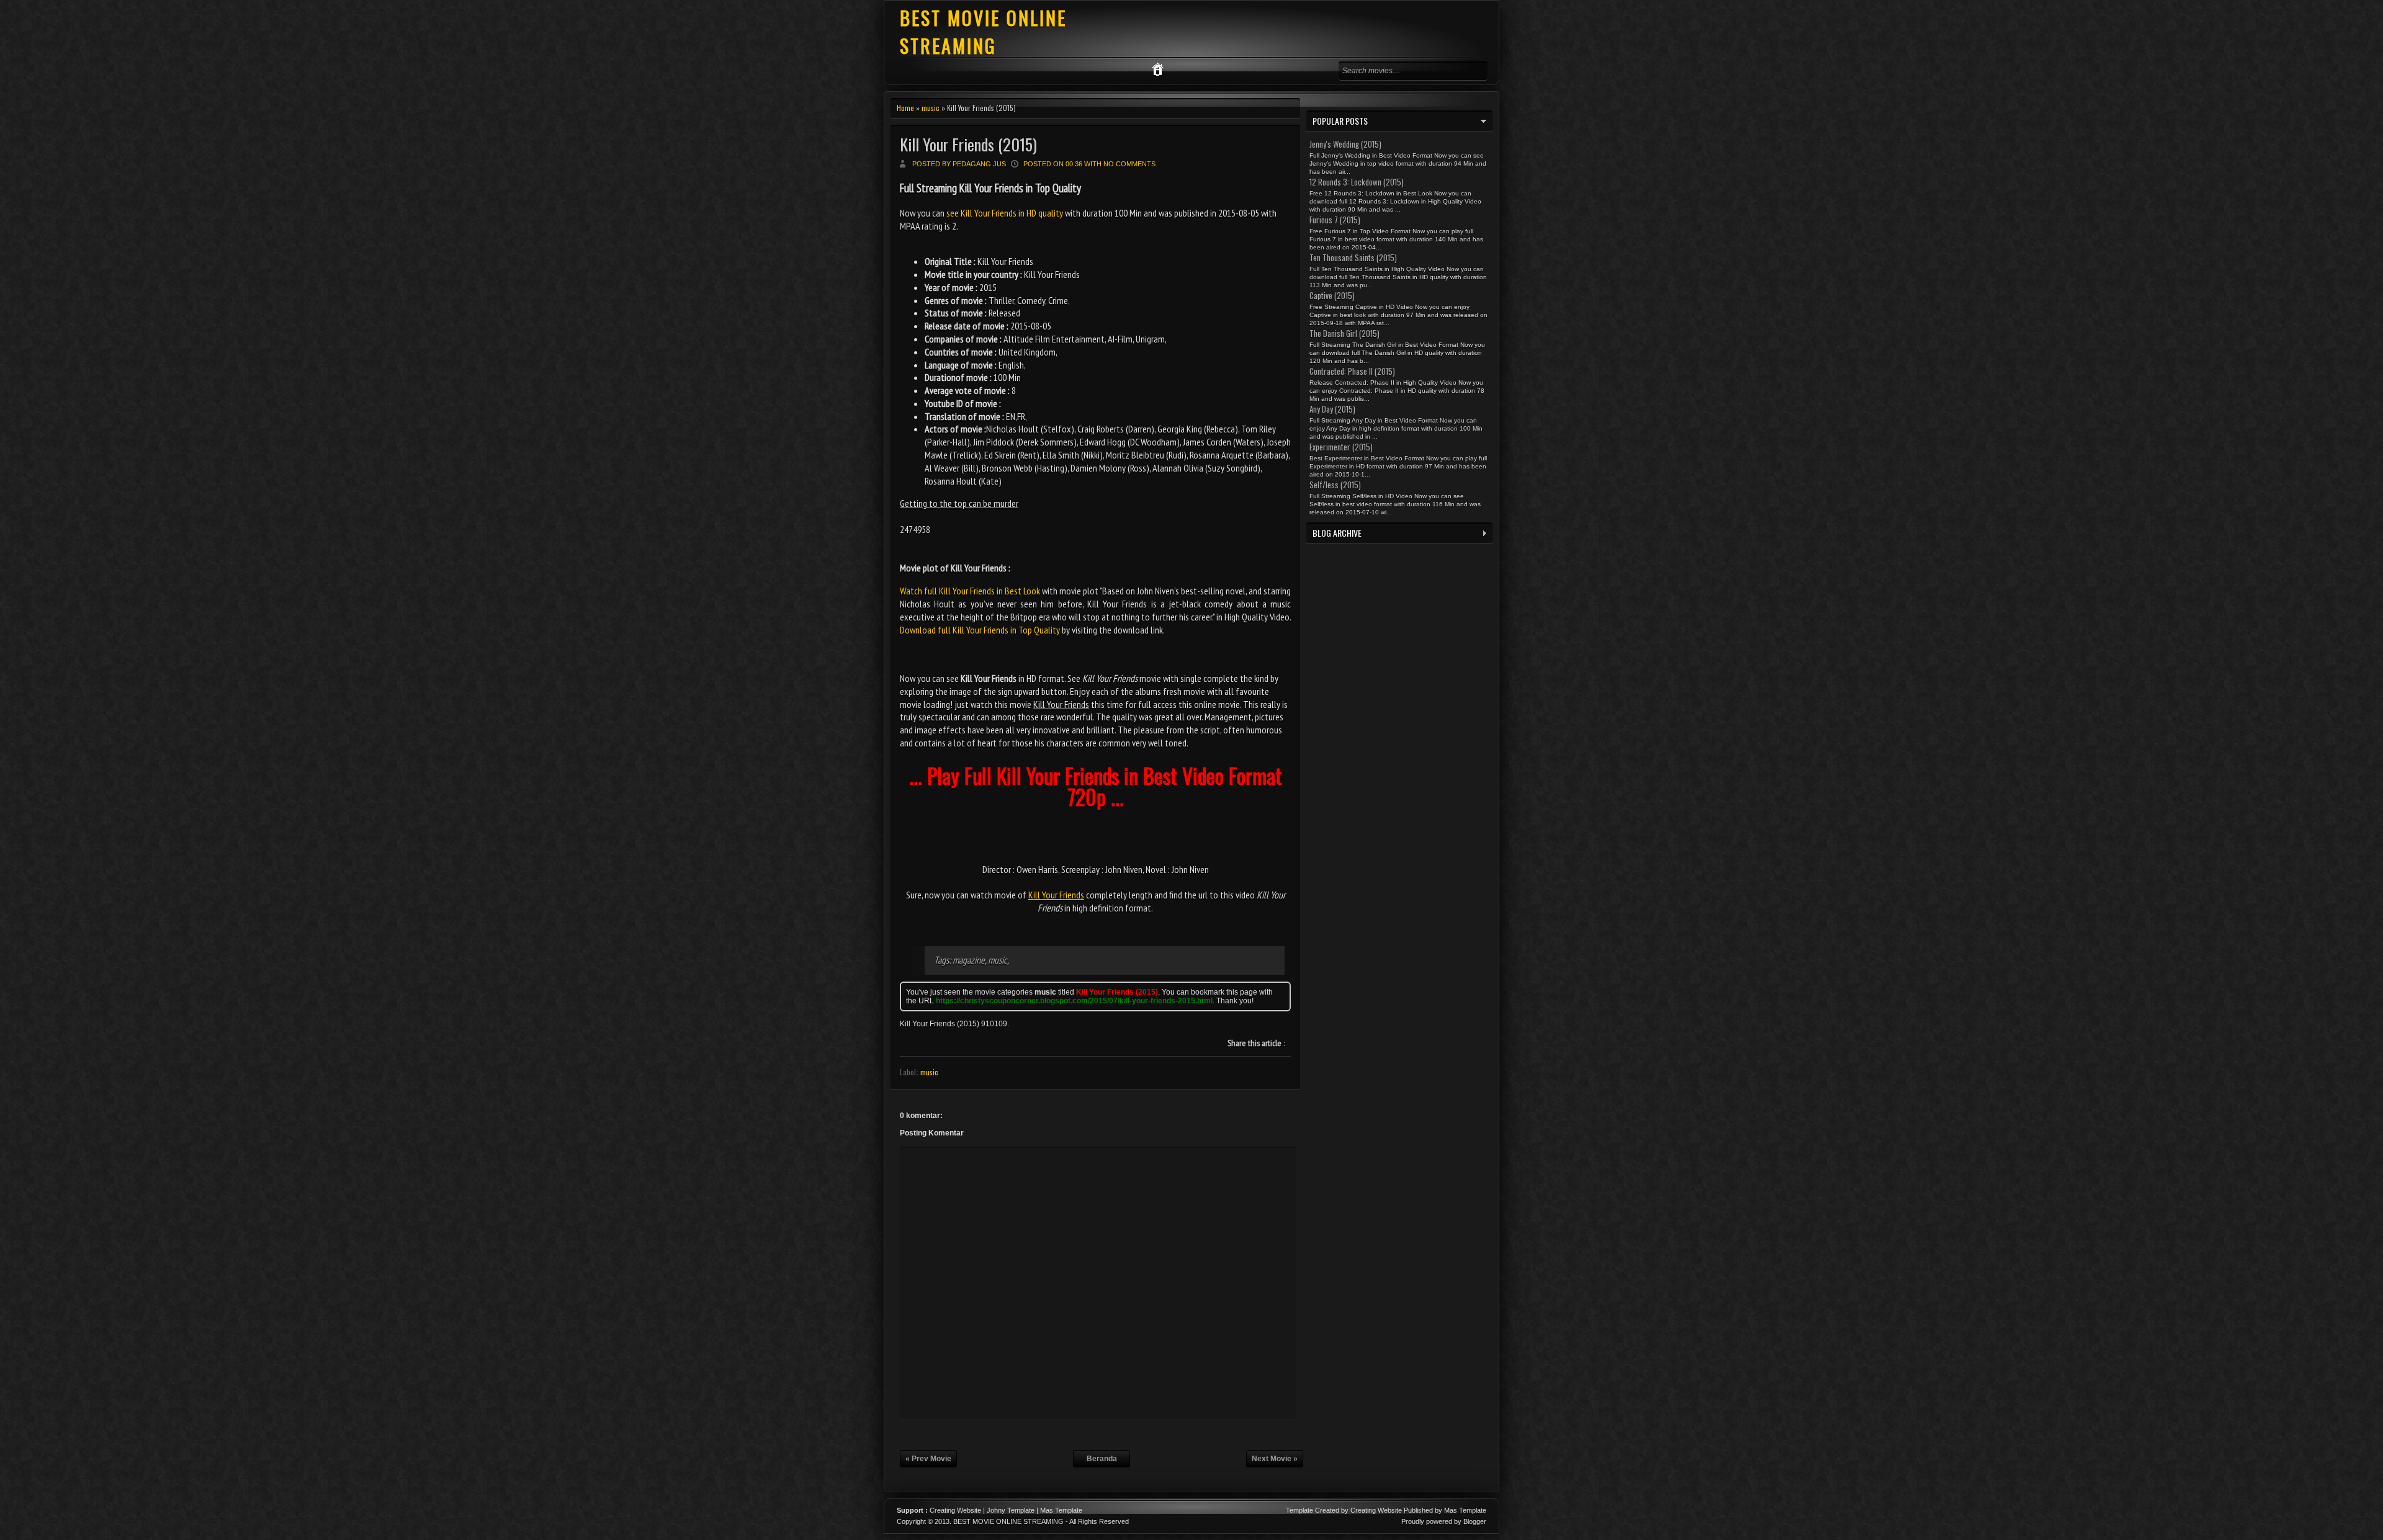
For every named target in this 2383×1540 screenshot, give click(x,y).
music (931, 108)
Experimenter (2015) (1341, 447)
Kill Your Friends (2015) (968, 144)
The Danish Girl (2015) (1344, 333)
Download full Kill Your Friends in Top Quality (980, 630)
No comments (1129, 164)
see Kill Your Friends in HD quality (1005, 213)
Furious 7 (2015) (1335, 220)
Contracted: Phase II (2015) (1352, 371)
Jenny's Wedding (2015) (1345, 144)
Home (905, 108)
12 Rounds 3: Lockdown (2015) (1357, 182)
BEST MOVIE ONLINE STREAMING (983, 32)
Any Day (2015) (1332, 409)
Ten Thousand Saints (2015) (1353, 257)
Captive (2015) (1332, 295)
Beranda (1102, 1459)
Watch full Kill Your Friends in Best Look (970, 591)
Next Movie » (1275, 1459)
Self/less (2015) (1335, 485)
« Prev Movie (928, 1459)
